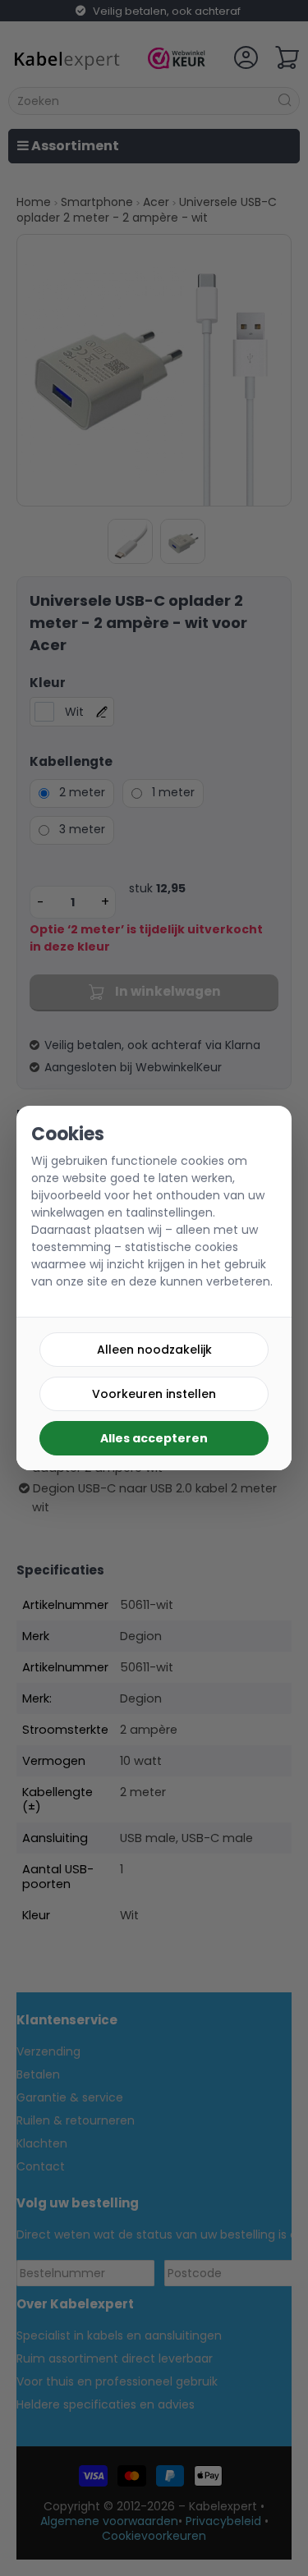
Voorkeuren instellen (154, 1394)
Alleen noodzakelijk (154, 1350)
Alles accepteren (154, 1438)
